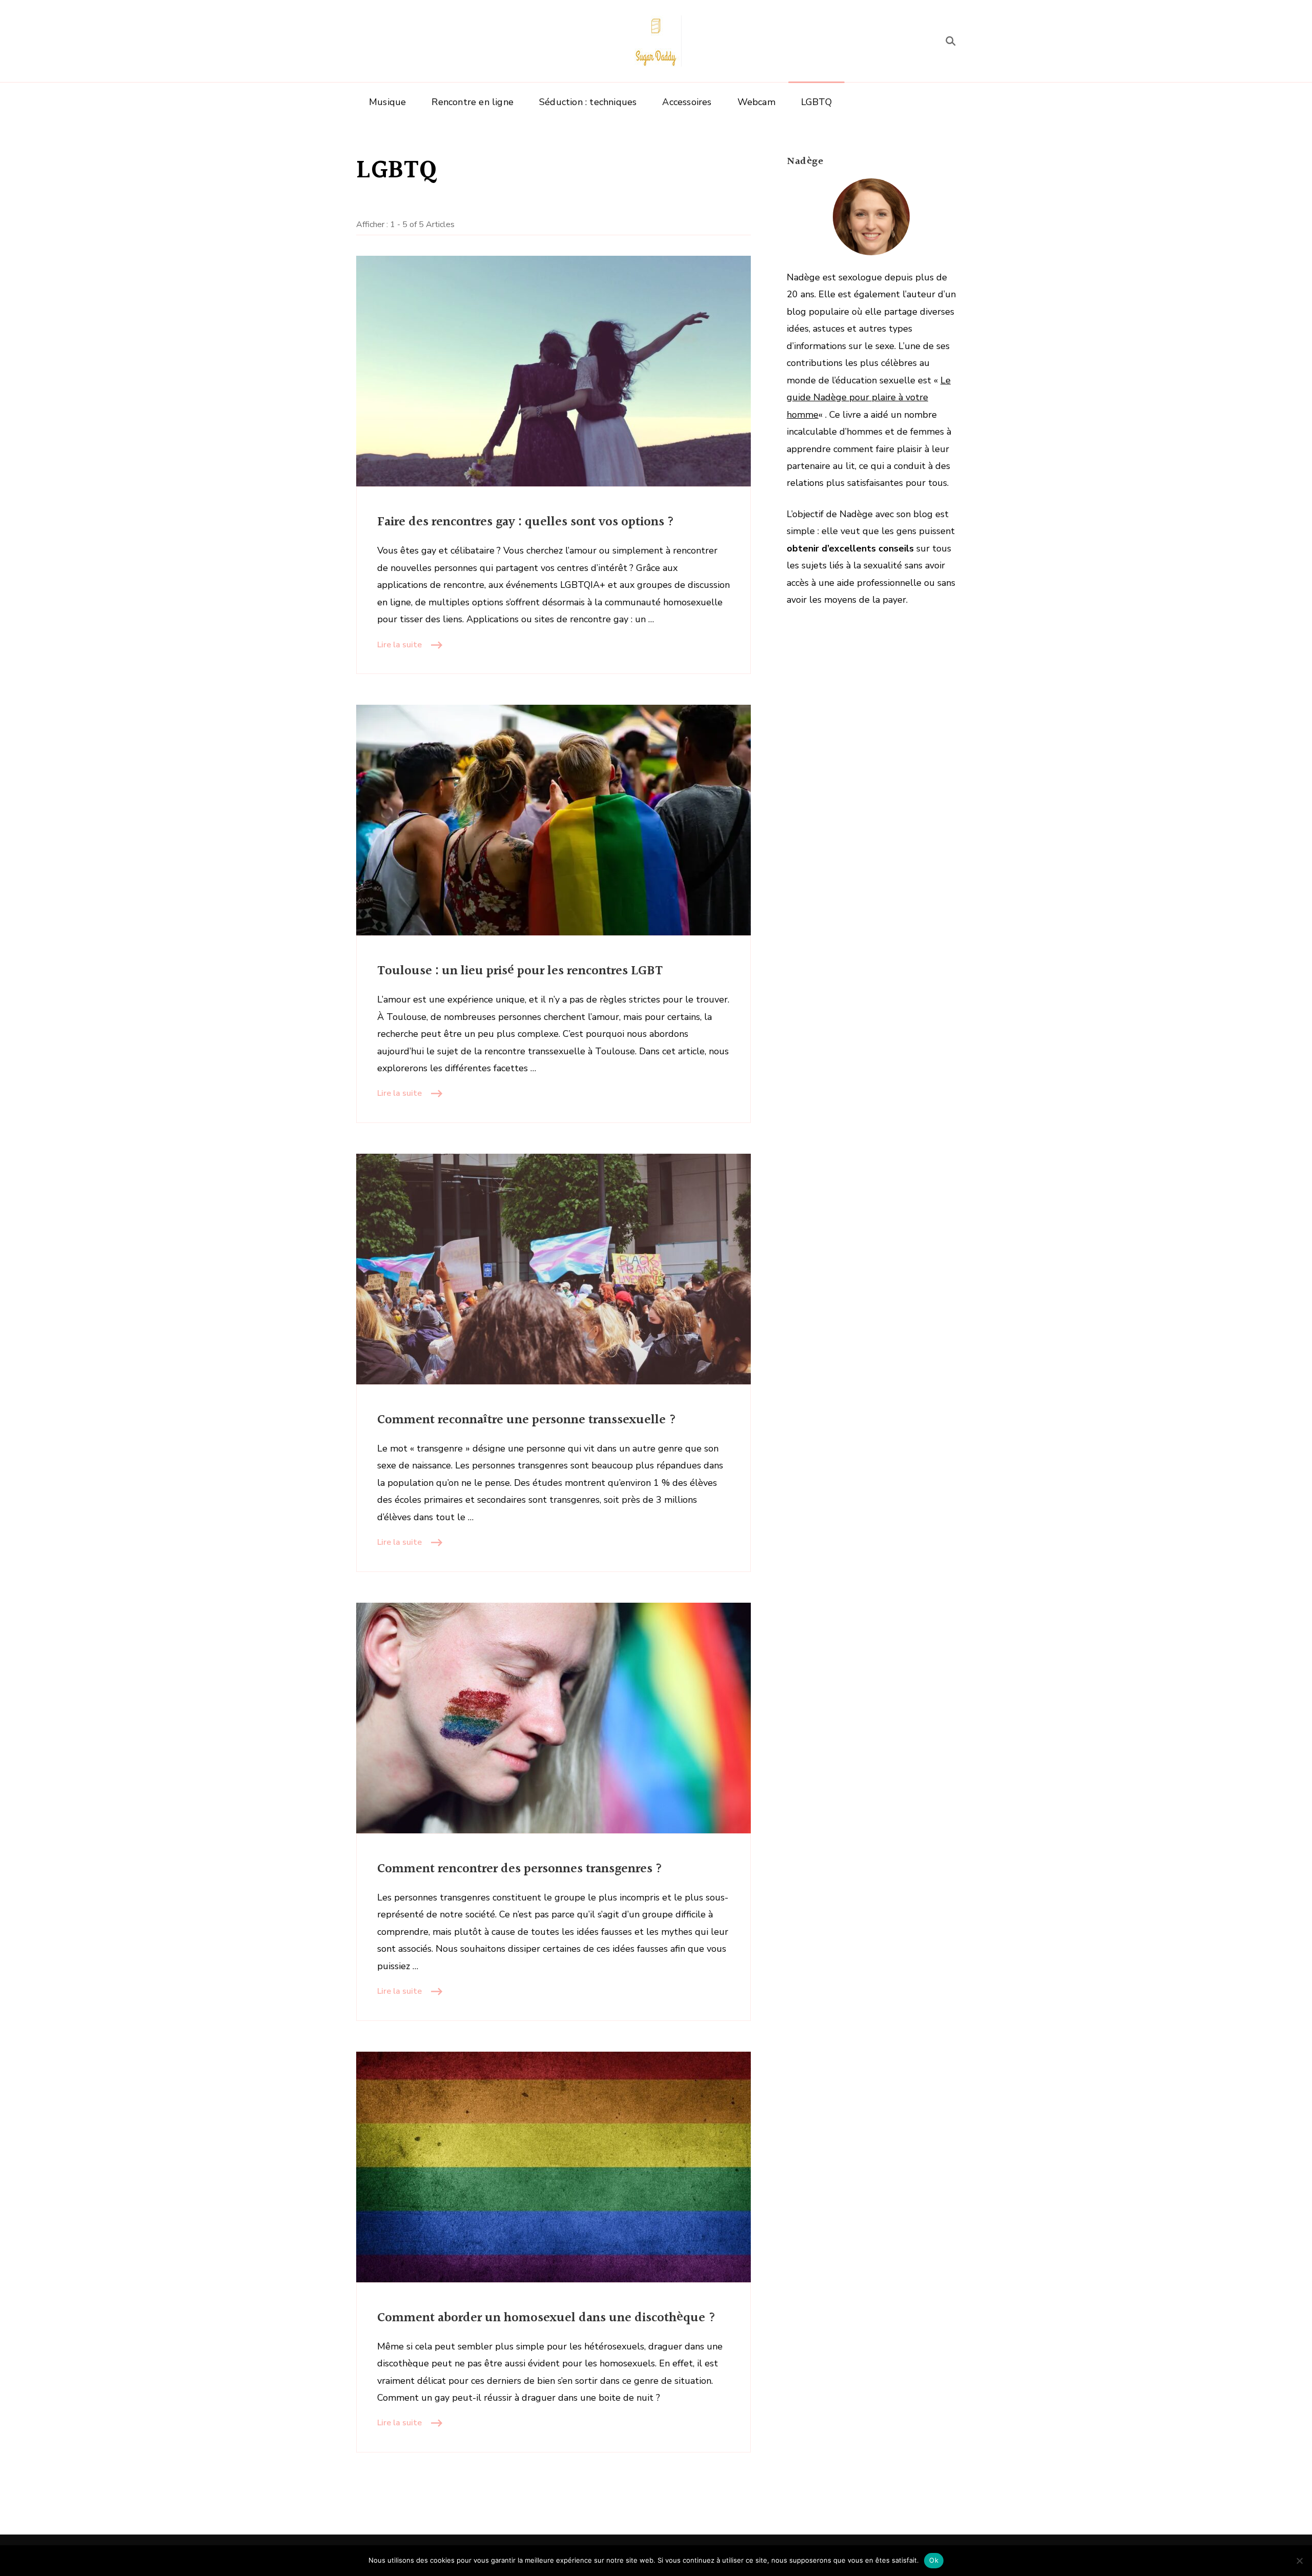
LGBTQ (816, 102)
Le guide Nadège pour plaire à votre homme (869, 397)
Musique (387, 102)
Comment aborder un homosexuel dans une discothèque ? (547, 2318)
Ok (934, 2560)
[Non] (1299, 2561)
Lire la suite (399, 645)
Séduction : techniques (588, 102)
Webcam (756, 102)
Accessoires (687, 102)
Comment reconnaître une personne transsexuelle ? (527, 1420)
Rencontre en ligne (473, 102)
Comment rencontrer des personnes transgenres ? (520, 1869)
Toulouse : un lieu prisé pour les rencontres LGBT (520, 971)
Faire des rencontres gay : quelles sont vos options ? (526, 522)
